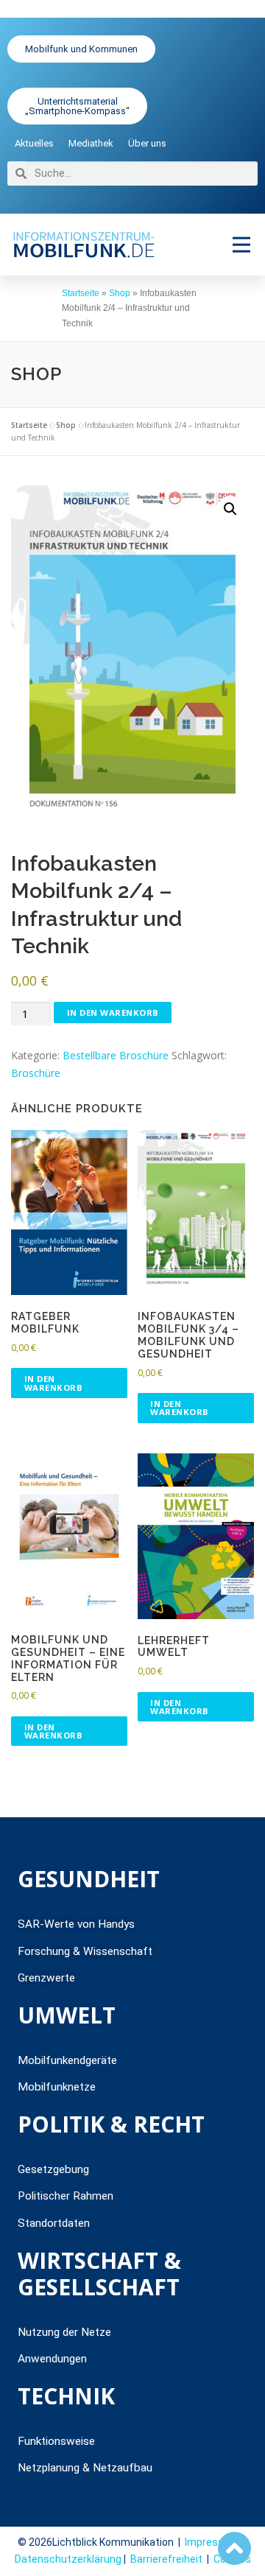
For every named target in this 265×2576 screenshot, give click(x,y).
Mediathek (91, 143)
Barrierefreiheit (166, 2559)
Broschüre (36, 1073)
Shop (120, 293)
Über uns (147, 143)
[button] (241, 244)
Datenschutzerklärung (68, 2559)
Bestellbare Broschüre (116, 1055)
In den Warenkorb (113, 1012)
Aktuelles (34, 143)
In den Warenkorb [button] (54, 1383)
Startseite (81, 293)
